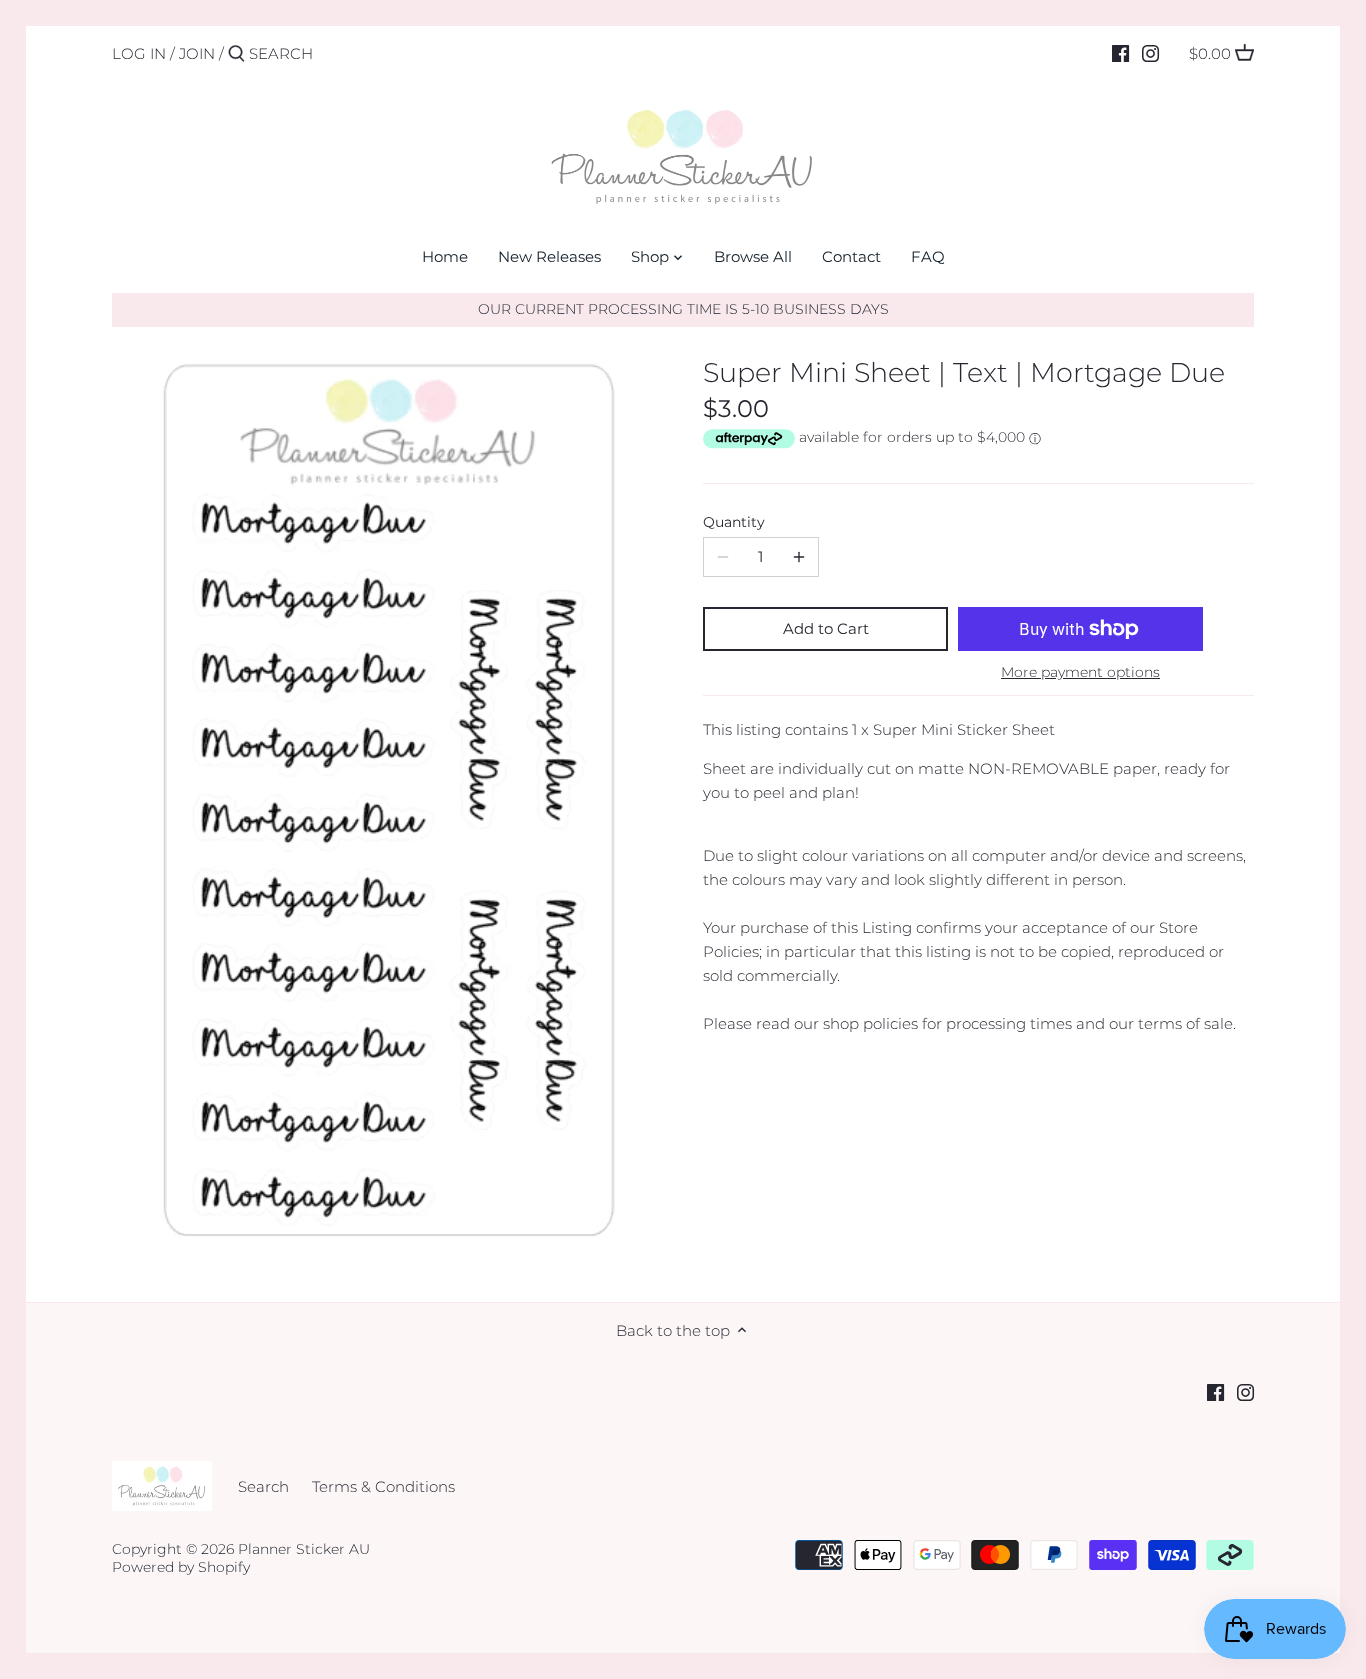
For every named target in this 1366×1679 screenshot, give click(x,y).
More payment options (1080, 672)
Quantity (734, 522)
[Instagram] (1150, 53)
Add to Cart (826, 628)
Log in (139, 53)
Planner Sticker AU (304, 1549)
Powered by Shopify (181, 1567)
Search (263, 1486)
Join (197, 53)
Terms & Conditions (383, 1486)
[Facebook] (1120, 53)
